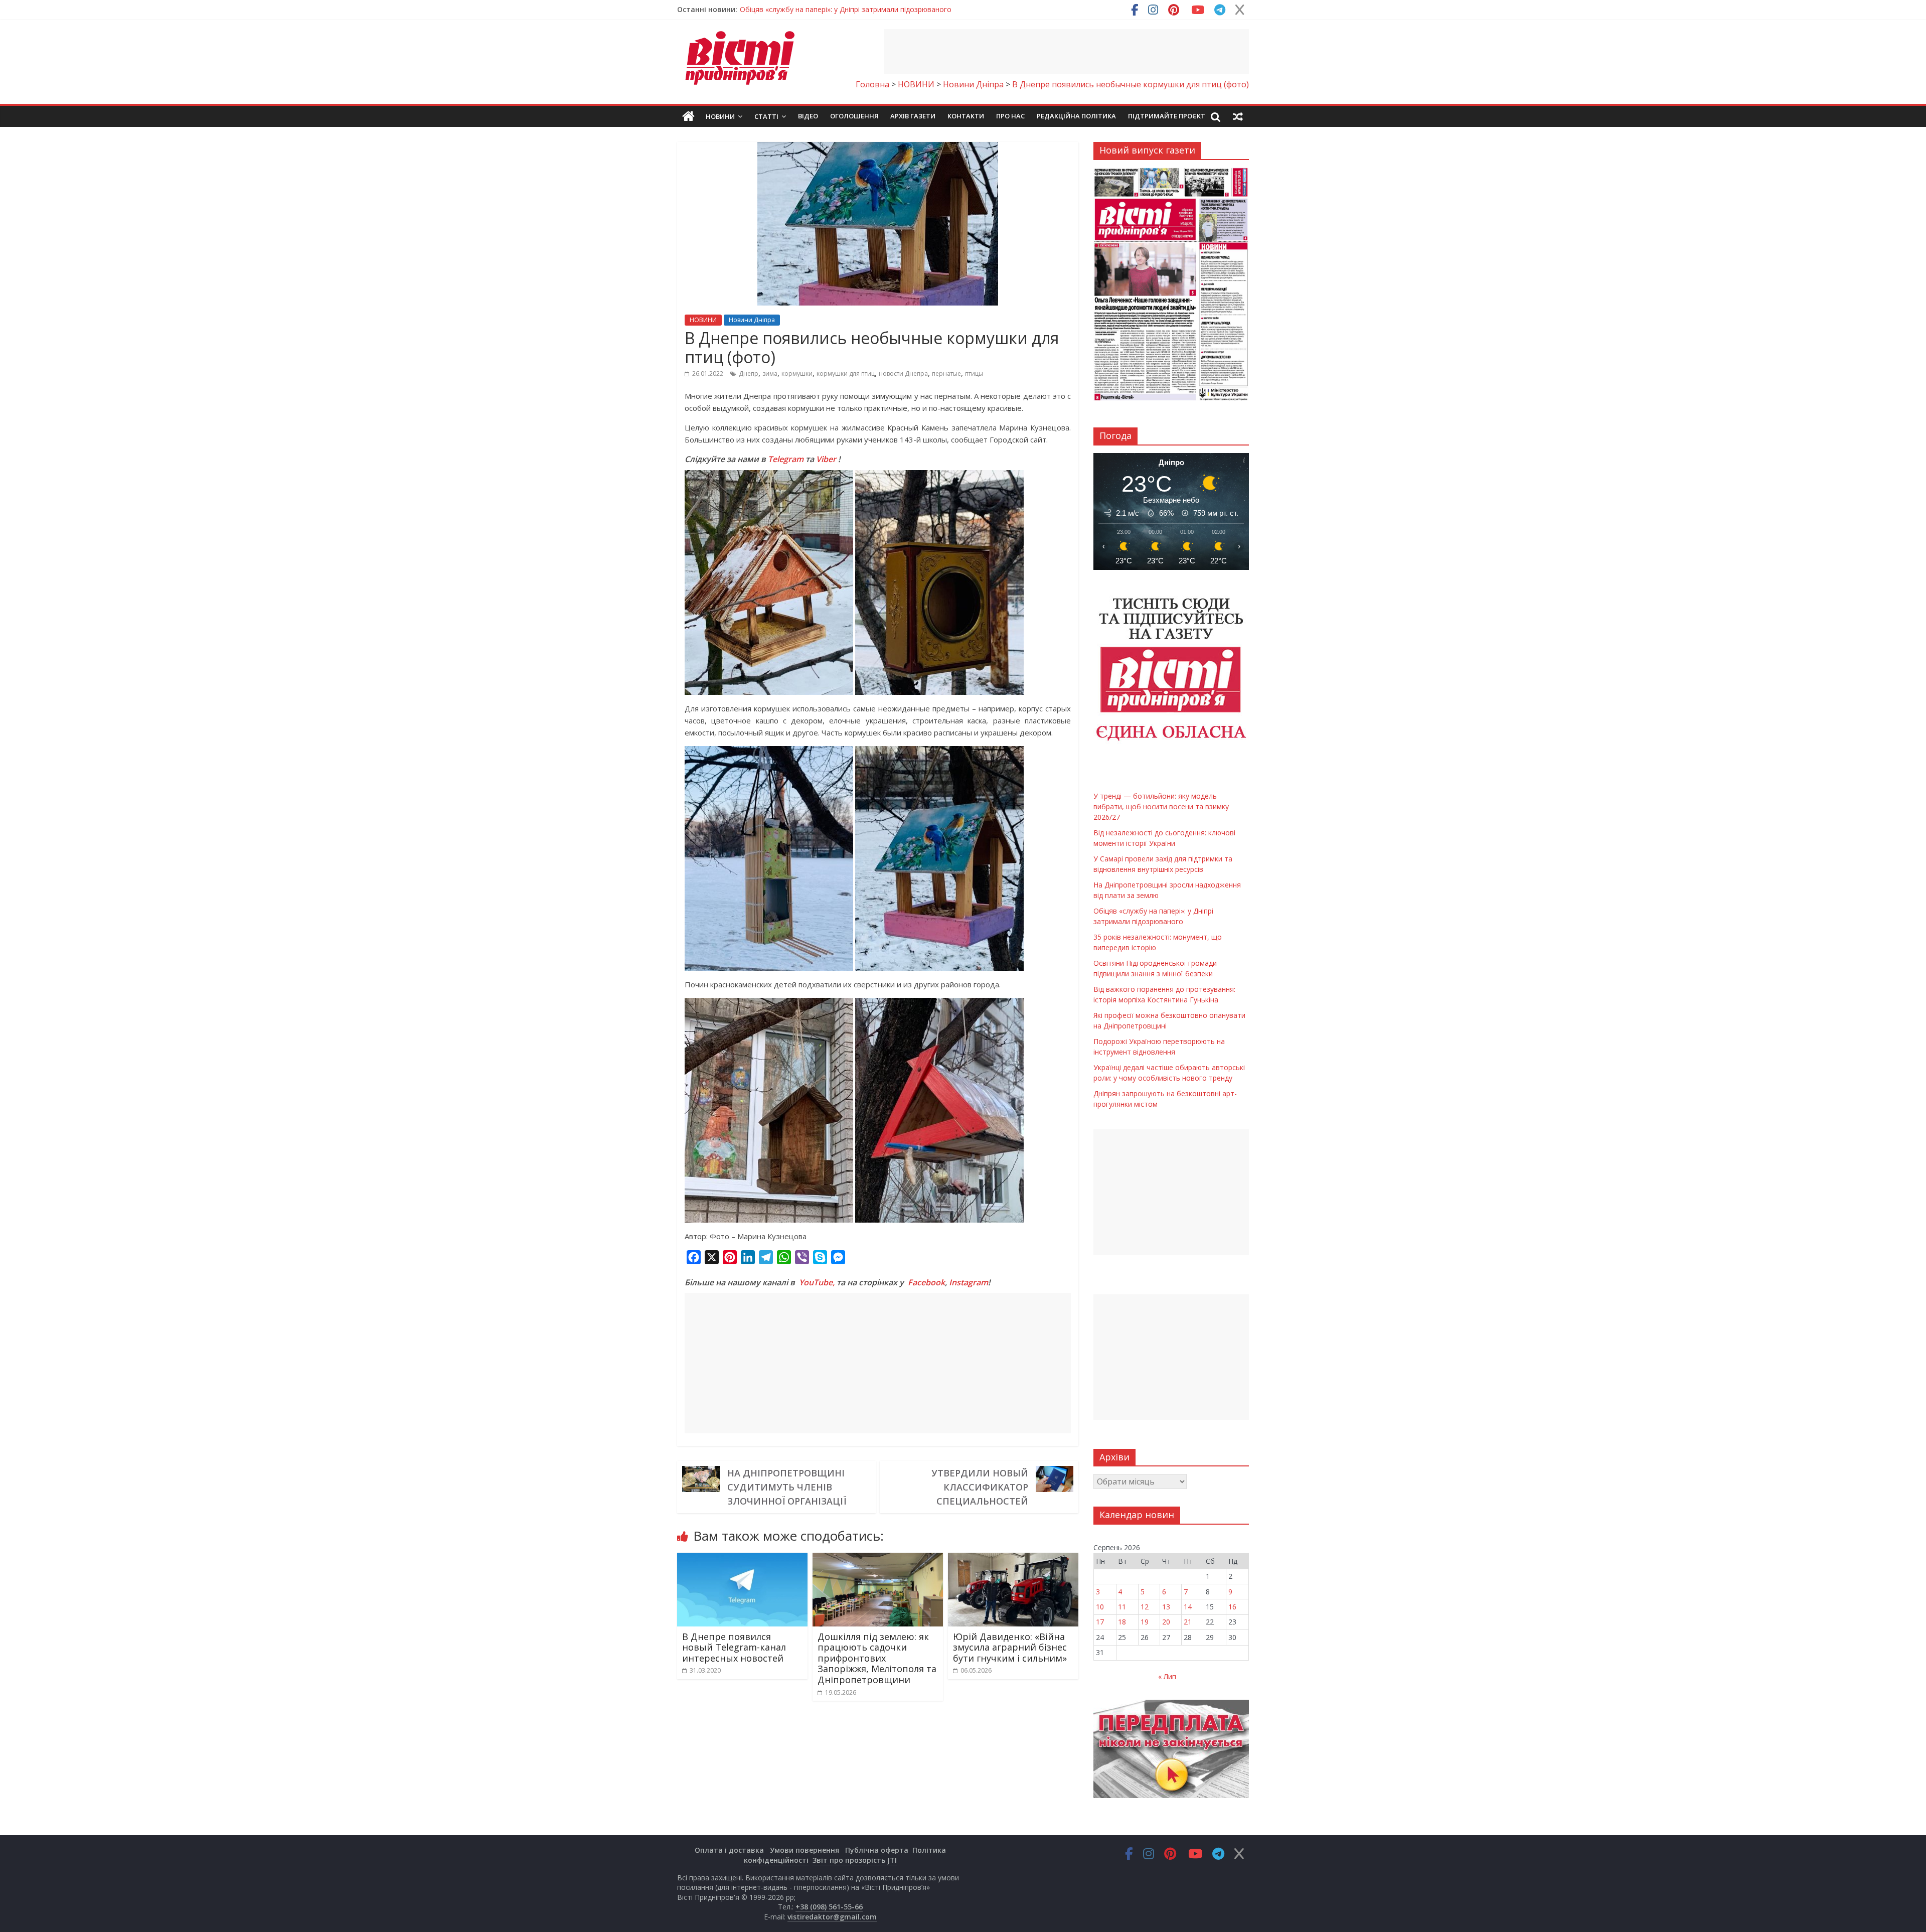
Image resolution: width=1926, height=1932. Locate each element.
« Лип (1167, 1676)
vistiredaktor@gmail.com (832, 1917)
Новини (720, 116)
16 (1232, 1607)
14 (1188, 1607)
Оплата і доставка (729, 1850)
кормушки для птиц (846, 374)
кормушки (797, 374)
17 (1100, 1622)
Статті (766, 116)
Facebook (926, 1282)
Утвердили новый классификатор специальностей (980, 1487)
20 (1166, 1622)
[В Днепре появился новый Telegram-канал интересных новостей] (742, 1559)
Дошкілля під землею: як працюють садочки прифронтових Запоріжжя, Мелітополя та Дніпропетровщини (877, 1658)
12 (1145, 1607)
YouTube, (817, 1282)
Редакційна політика (1076, 116)
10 (1100, 1607)
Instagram (969, 1282)
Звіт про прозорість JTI (855, 1860)
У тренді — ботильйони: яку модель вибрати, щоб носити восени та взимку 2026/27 (885, 9)
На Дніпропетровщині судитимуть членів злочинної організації (787, 1487)
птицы (974, 374)
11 (1122, 1607)
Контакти (966, 116)
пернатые (946, 374)
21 (1188, 1622)
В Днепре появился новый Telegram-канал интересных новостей (734, 1647)
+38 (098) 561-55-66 (829, 1907)
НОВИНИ (703, 320)
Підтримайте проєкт (1167, 116)
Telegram (786, 459)
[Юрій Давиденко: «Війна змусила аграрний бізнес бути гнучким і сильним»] (1013, 1559)
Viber (826, 459)
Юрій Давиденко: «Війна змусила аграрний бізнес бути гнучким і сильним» (1010, 1647)
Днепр (749, 374)
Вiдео (808, 116)
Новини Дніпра (752, 320)
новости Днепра (903, 374)
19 (1145, 1622)
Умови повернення (805, 1850)
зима (770, 374)
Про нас (1010, 116)
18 (1122, 1622)
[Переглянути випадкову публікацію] (1238, 116)
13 (1166, 1607)
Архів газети (913, 116)
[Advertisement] (1066, 52)
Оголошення (854, 116)
